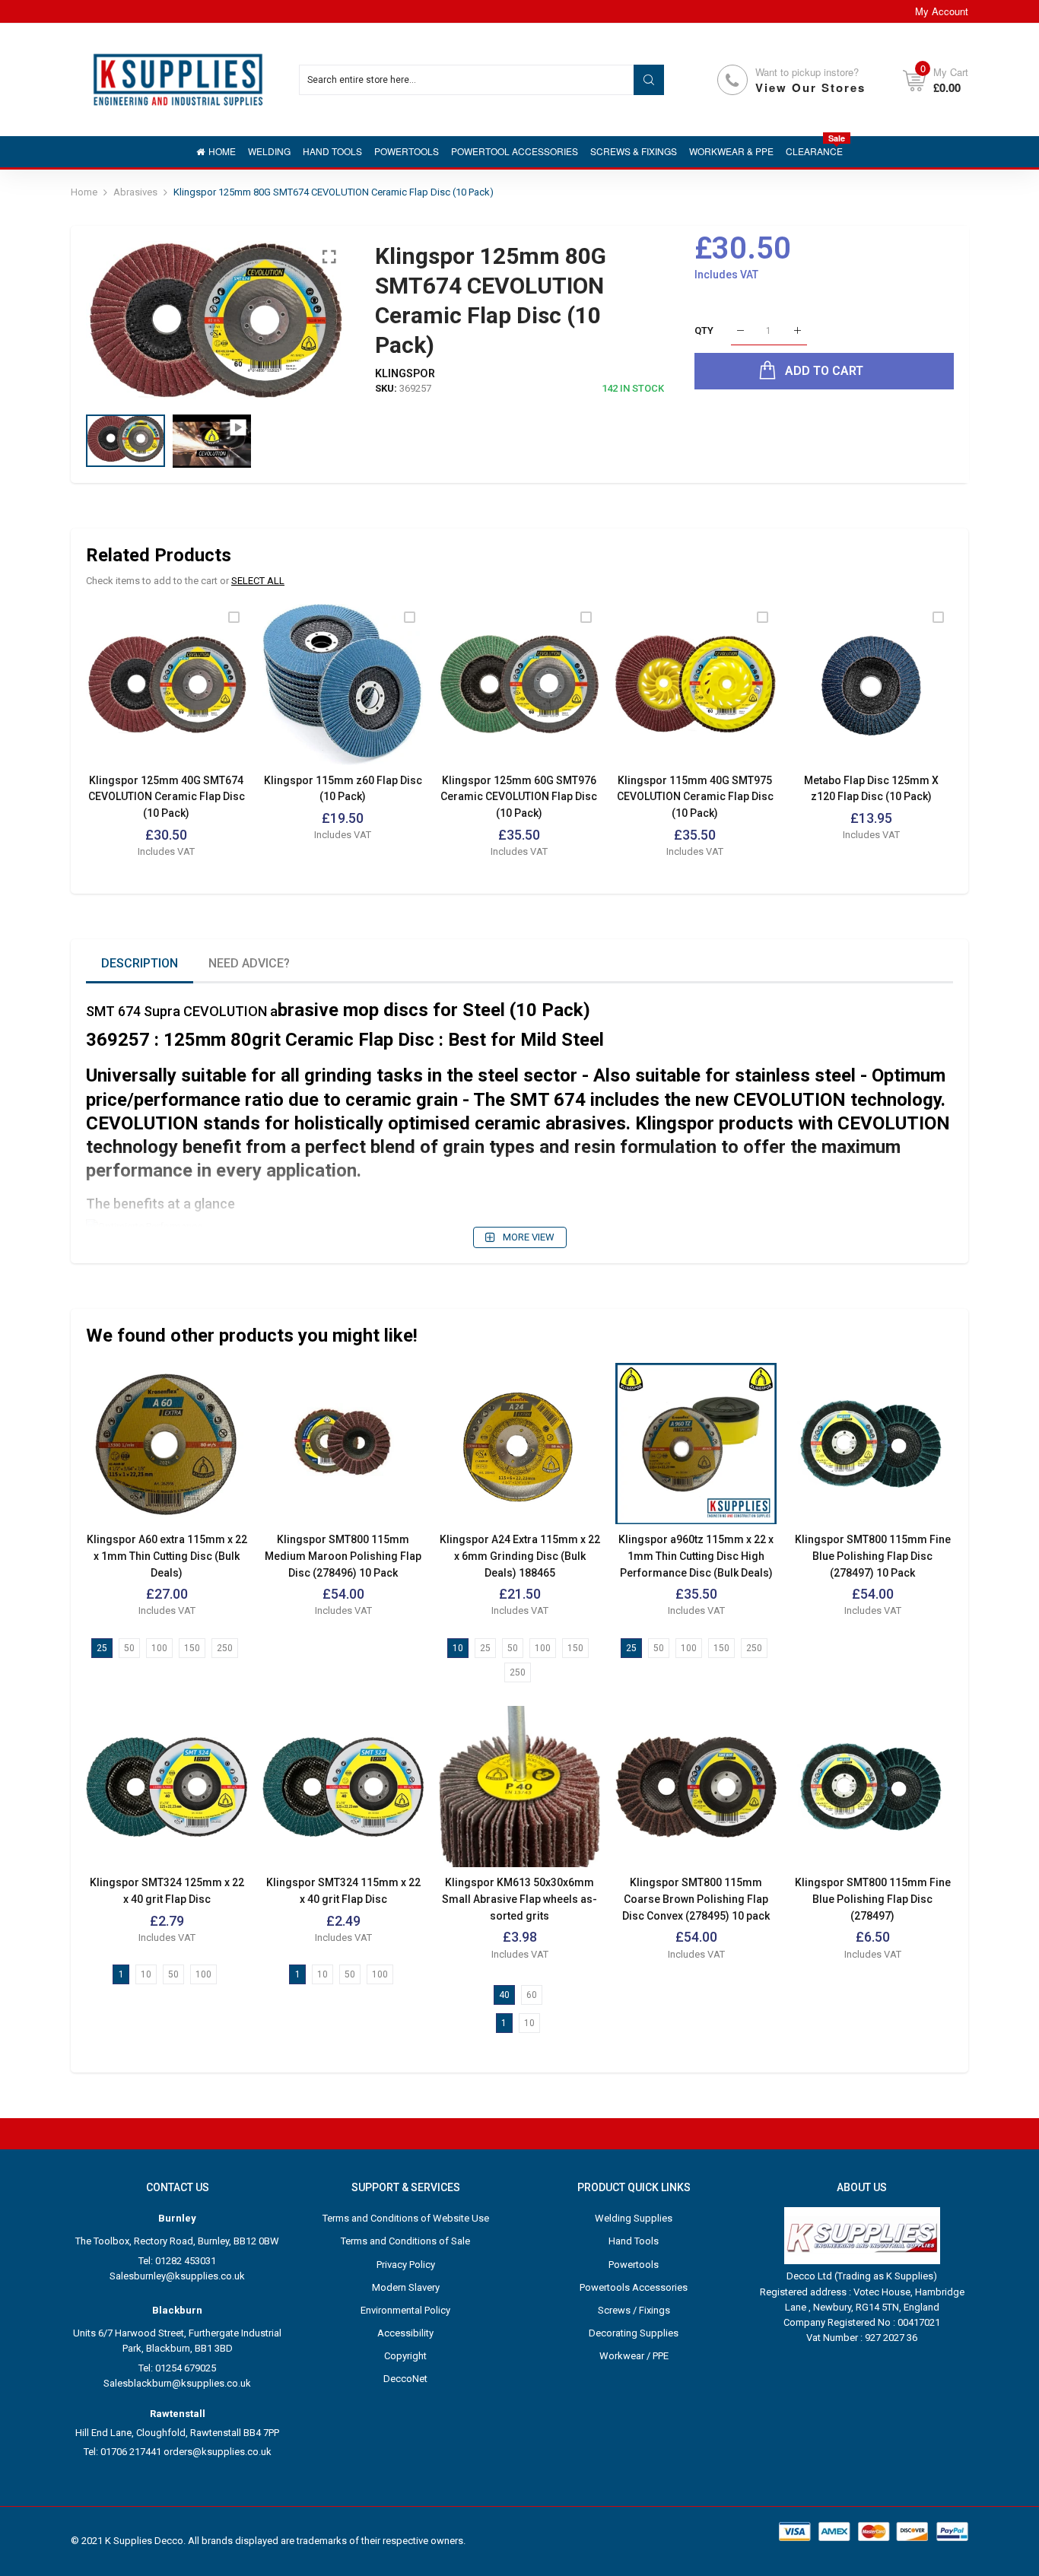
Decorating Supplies (634, 2333)
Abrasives (135, 192)
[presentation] (116, 320)
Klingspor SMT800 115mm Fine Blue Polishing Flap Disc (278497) (873, 1899)
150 (192, 1648)
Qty (704, 330)
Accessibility (405, 2333)
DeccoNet (405, 2379)
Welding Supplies (634, 2218)
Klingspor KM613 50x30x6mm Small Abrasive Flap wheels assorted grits (519, 1899)
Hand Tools (634, 2241)
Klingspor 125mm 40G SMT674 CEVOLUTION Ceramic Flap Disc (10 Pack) (167, 797)
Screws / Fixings (634, 2310)
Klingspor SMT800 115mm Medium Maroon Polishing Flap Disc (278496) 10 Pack (343, 1556)
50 (129, 1648)
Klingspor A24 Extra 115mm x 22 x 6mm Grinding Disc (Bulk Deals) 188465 (520, 1556)
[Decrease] (740, 331)
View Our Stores (810, 87)
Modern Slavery (406, 2287)
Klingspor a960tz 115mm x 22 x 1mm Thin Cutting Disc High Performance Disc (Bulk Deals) (696, 1556)
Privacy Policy (406, 2265)
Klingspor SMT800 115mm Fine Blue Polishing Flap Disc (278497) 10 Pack (873, 1556)
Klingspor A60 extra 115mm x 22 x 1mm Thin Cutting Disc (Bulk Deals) (167, 1556)
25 (102, 1648)
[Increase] (798, 331)
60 (532, 1995)
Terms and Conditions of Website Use (406, 2218)
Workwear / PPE (634, 2356)
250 (225, 1648)
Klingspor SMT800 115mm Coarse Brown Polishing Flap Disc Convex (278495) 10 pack (696, 1899)
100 (159, 1648)
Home (84, 192)
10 (458, 1648)
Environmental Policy (405, 2310)
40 (504, 1995)
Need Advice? (249, 963)
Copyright (405, 2356)
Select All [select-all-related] (258, 581)
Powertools (634, 2265)
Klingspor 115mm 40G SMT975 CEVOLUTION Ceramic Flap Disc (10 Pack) (695, 797)
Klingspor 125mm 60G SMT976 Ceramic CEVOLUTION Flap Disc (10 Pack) (519, 797)
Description (140, 963)
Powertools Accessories (634, 2287)
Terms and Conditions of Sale (405, 2241)
